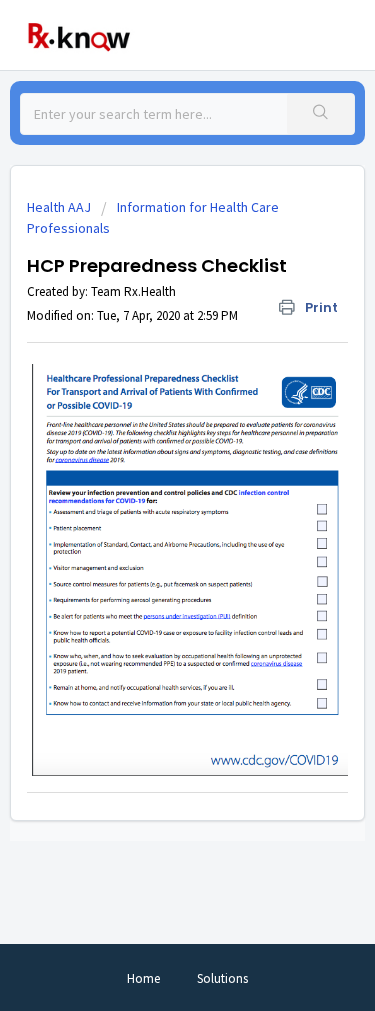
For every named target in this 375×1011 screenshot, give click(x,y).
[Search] (320, 114)
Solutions (222, 978)
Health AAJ (59, 207)
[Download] (151, 491)
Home (143, 978)
